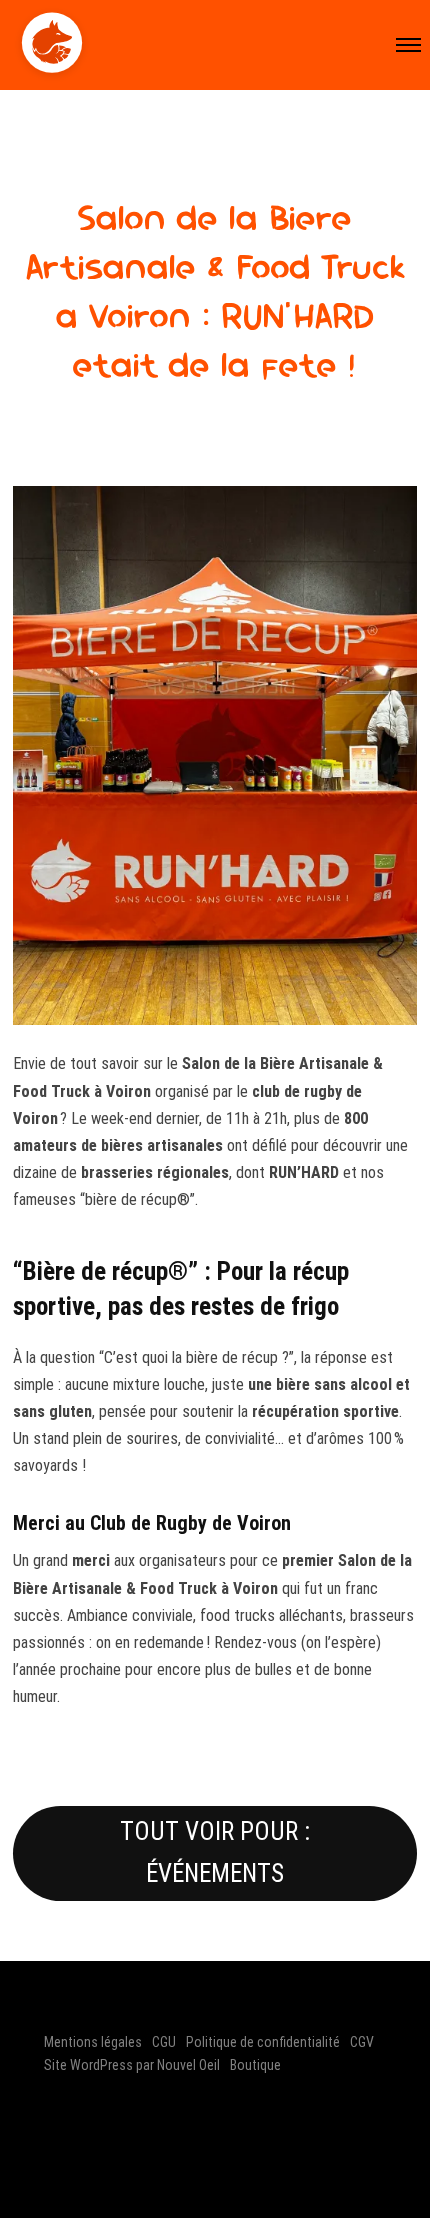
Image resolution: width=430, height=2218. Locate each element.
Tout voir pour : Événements (215, 1853)
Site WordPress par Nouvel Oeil (132, 2065)
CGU (164, 2042)
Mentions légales (93, 2042)
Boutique (255, 2065)
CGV (362, 2042)
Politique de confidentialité (263, 2042)
